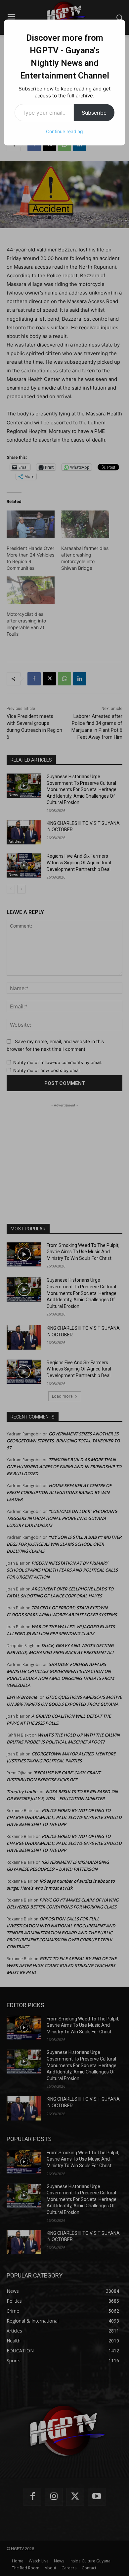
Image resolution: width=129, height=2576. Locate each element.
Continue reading (64, 131)
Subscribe (94, 113)
